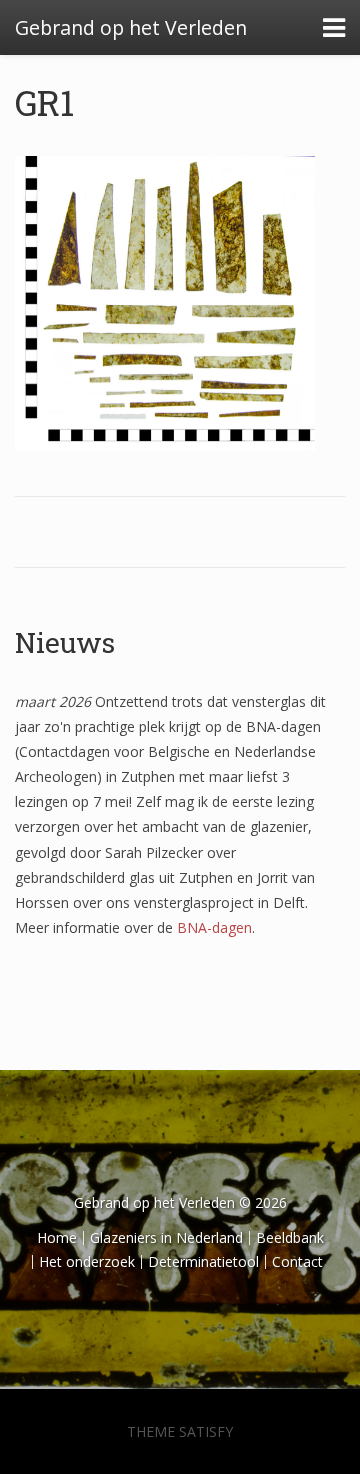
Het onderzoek (87, 1261)
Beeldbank (290, 1237)
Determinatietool (203, 1261)
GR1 (44, 102)
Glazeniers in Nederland (166, 1237)
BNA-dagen (214, 927)
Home (57, 1237)
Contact (297, 1261)
